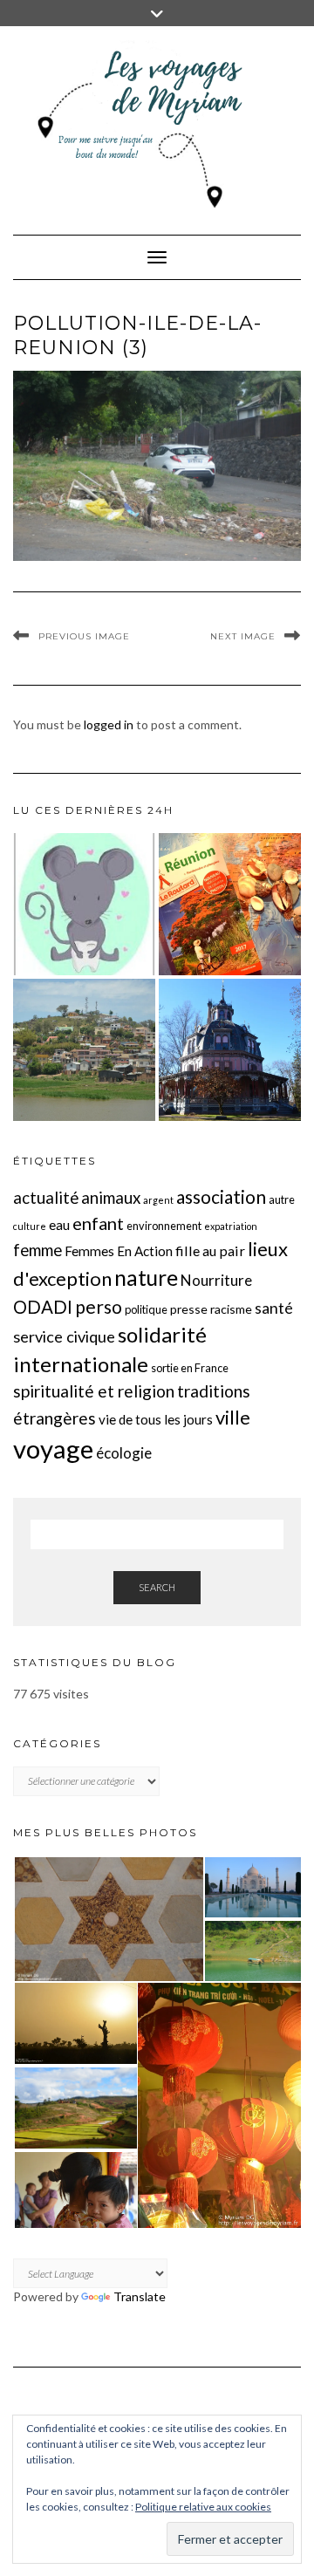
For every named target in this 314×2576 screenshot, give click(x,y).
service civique (64, 1336)
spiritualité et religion (94, 1391)
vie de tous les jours (156, 1419)
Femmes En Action (119, 1251)
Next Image (243, 636)
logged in (109, 724)
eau (59, 1225)
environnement (164, 1226)
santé (274, 1308)
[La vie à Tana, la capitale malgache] (84, 1050)
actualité (46, 1198)
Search (157, 1587)
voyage (53, 1449)
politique (146, 1309)
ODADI (43, 1307)
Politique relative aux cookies (203, 2507)
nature (146, 1278)
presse (189, 1309)
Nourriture (216, 1280)
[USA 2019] (230, 1050)
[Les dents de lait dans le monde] (84, 904)
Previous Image (84, 636)
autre (282, 1199)
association (221, 1196)
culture (30, 1226)
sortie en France (190, 1368)
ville (233, 1417)
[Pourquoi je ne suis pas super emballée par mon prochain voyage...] (230, 904)
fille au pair (210, 1250)
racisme (231, 1309)
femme (38, 1250)
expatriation (231, 1226)
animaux (111, 1198)
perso (99, 1306)
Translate (140, 2296)
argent (158, 1200)
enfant (98, 1223)
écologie (124, 1453)
